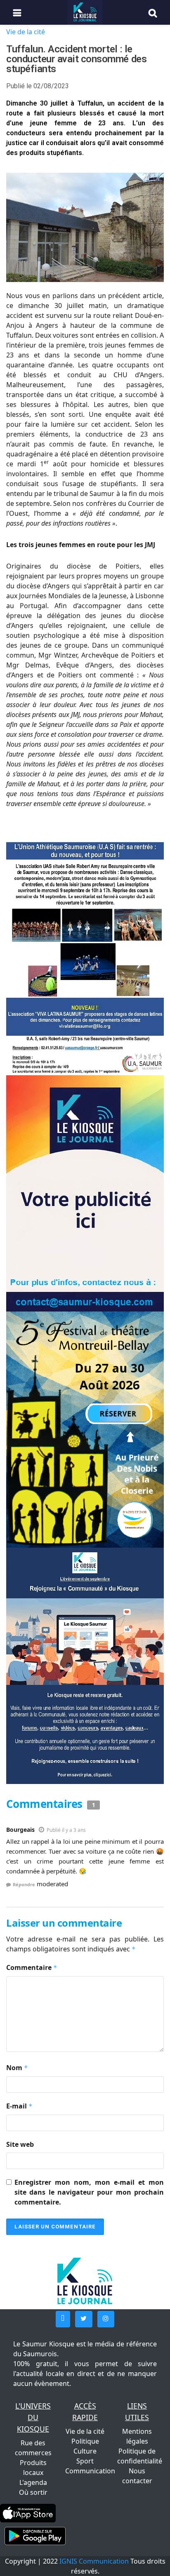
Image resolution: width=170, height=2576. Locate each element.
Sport (85, 2461)
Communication (90, 2471)
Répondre (24, 1884)
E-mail (19, 2106)
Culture (85, 2451)
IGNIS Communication (94, 2561)
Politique (85, 2441)
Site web (20, 2144)
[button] (63, 2319)
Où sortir (33, 2492)
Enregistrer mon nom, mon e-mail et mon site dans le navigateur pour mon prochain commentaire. (89, 2192)
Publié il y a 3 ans (66, 1830)
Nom (17, 2068)
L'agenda (33, 2482)
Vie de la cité (26, 32)
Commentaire (32, 1967)
